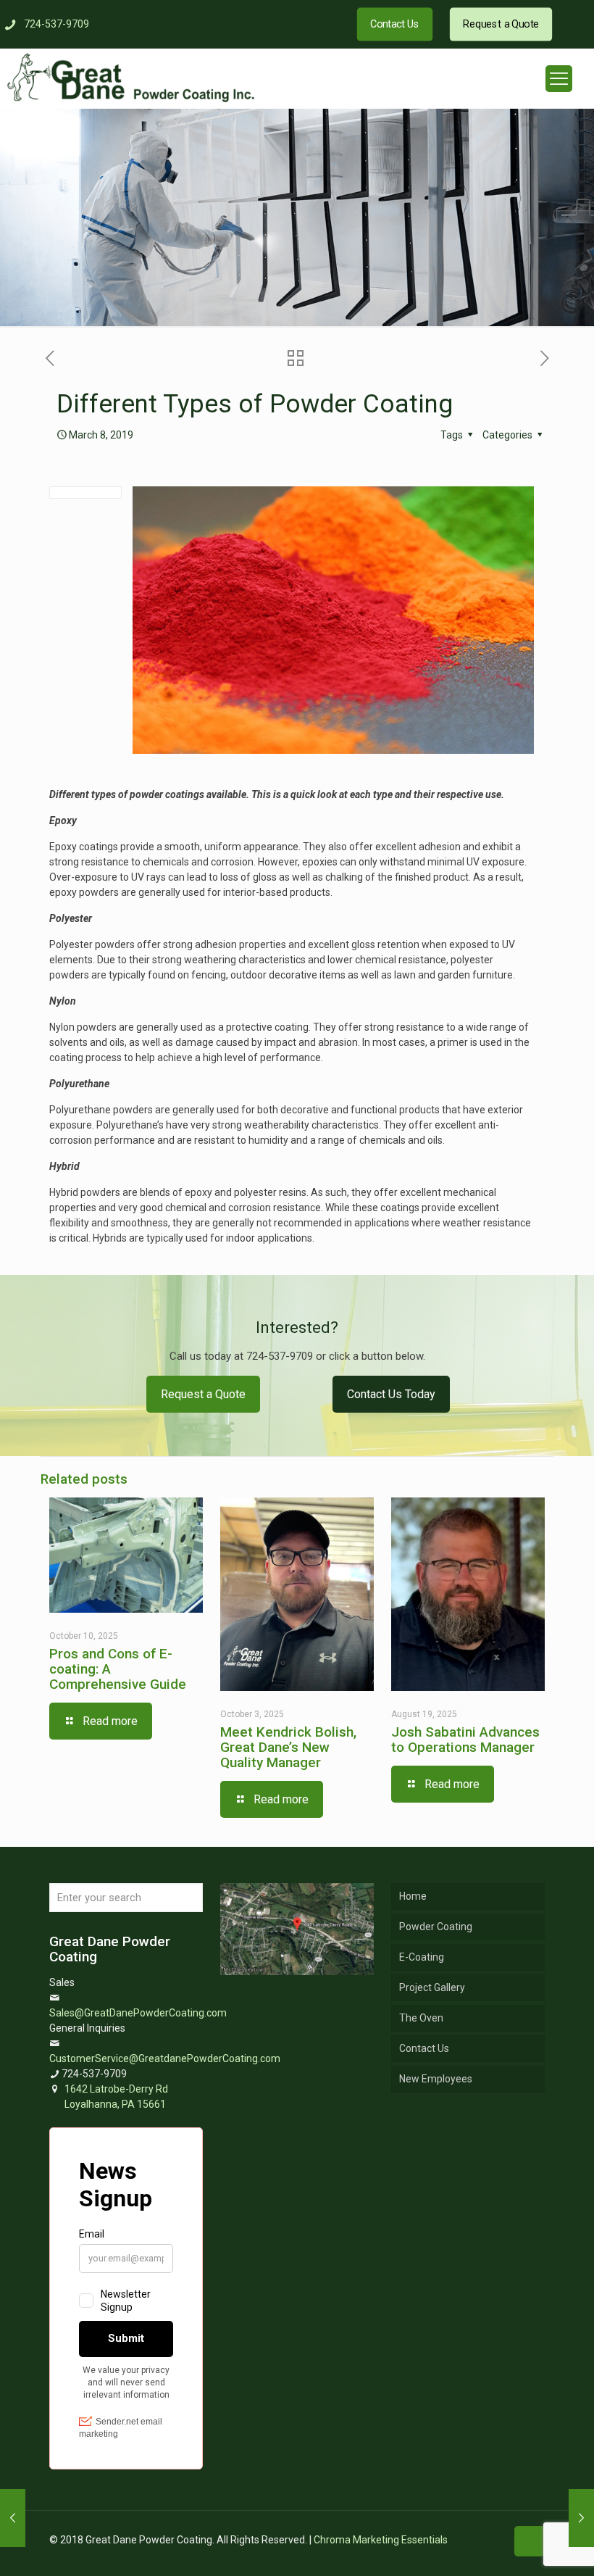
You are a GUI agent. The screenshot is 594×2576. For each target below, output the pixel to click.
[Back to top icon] (530, 2541)
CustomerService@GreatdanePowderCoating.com (165, 2058)
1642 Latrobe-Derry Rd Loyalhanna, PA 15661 (116, 2097)
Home (413, 1896)
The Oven (421, 2018)
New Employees (436, 2079)
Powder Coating (436, 1927)
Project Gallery (432, 1987)
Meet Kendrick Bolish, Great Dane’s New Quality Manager (288, 1747)
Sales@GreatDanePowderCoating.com (138, 2013)
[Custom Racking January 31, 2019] (13, 2518)
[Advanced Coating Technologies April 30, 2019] (581, 2518)
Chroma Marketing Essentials (381, 2540)
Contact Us (424, 2048)
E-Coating (422, 1957)
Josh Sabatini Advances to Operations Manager (465, 1740)
